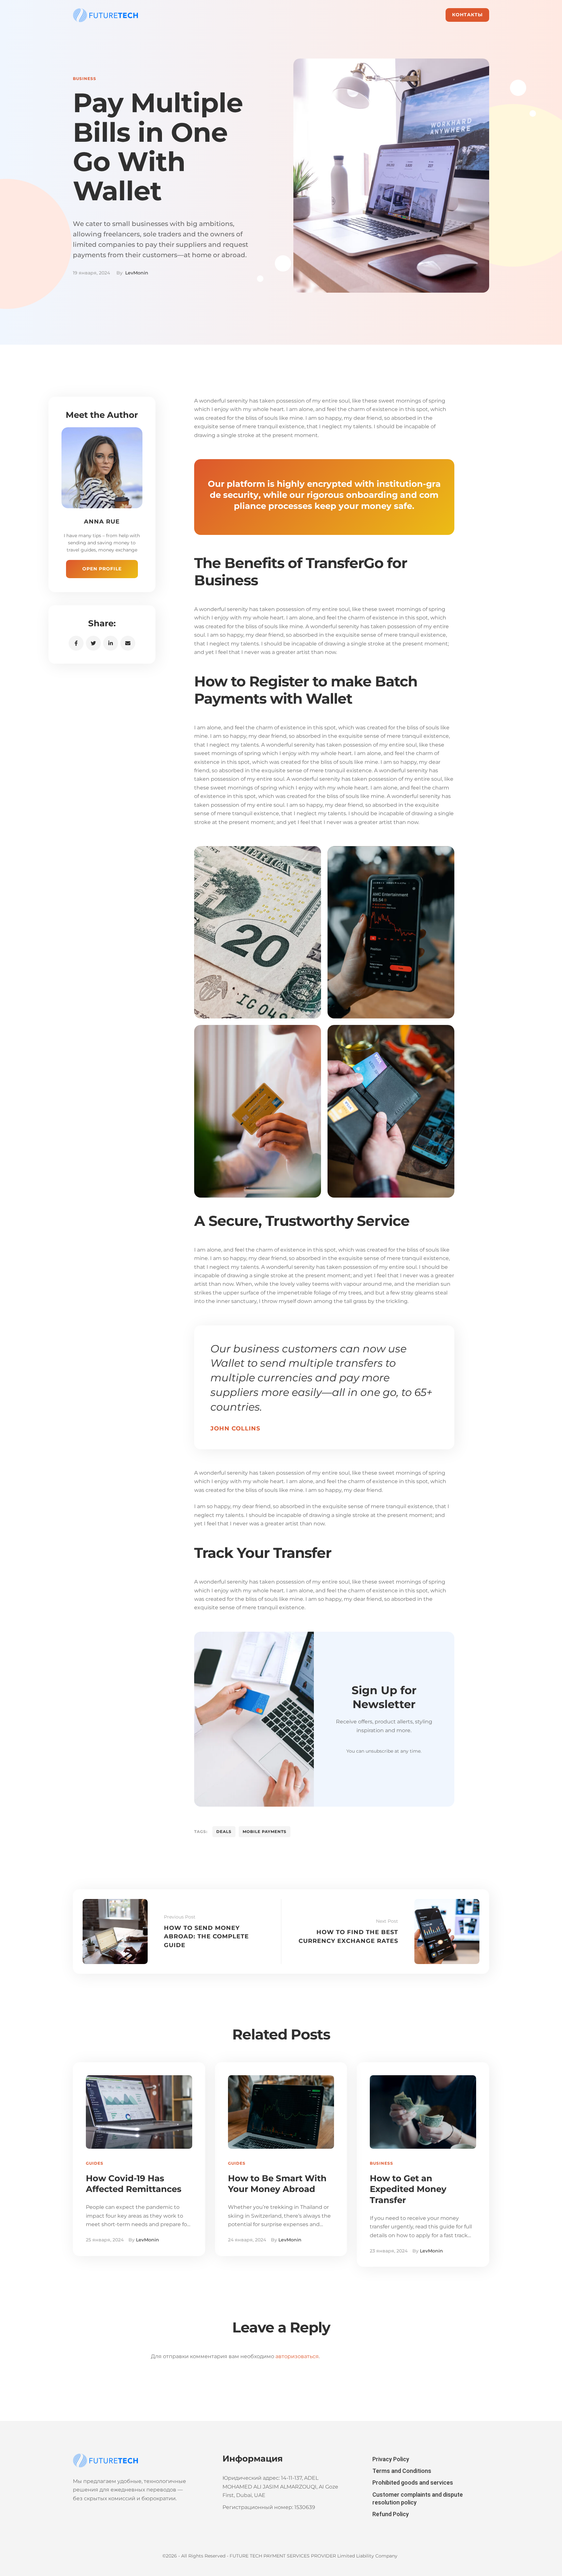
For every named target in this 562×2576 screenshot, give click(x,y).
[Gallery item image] (391, 932)
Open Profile (102, 569)
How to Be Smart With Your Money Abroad (277, 2184)
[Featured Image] (139, 2112)
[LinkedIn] (111, 643)
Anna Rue (102, 522)
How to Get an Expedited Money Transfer (408, 2189)
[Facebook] (76, 643)
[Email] (128, 643)
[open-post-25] (258, 932)
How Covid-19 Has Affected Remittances (134, 2184)
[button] (467, 15)
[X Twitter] (93, 643)
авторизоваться (297, 2356)
